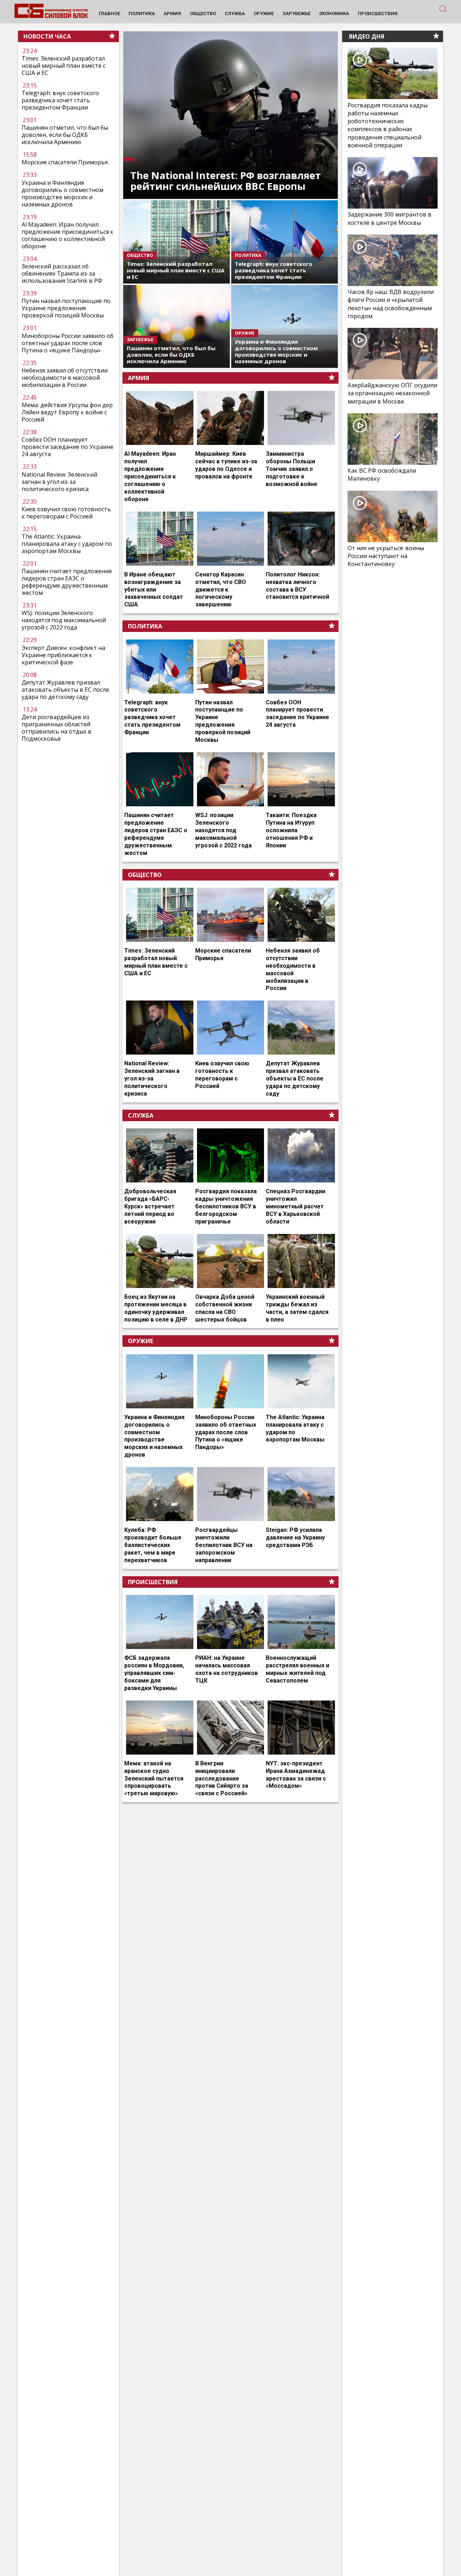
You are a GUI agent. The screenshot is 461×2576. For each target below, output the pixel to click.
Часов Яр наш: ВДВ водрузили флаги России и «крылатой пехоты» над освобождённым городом (391, 304)
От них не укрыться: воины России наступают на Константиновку (386, 556)
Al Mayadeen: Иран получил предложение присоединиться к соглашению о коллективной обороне (68, 235)
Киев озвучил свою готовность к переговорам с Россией (66, 513)
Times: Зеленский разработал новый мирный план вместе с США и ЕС (64, 66)
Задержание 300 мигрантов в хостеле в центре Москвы (390, 218)
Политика (145, 626)
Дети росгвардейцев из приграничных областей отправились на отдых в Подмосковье (57, 728)
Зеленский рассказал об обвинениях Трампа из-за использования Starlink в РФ (62, 273)
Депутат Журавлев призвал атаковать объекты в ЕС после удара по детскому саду (65, 690)
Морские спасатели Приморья (65, 162)
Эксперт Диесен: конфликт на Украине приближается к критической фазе (63, 655)
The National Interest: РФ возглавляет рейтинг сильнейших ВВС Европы (226, 181)
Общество (145, 875)
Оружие (140, 1341)
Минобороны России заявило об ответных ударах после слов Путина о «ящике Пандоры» (68, 343)
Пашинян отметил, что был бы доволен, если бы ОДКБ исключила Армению (65, 135)
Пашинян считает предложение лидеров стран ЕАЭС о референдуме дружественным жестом (67, 582)
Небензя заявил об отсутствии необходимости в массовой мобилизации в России (65, 378)
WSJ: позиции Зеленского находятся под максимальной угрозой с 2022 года (64, 620)
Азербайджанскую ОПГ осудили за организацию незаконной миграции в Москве (392, 393)
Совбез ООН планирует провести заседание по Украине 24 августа (68, 447)
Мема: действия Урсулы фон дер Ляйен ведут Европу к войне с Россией (67, 412)
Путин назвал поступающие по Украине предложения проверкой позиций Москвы (66, 308)
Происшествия (153, 1582)
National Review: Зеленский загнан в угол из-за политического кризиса (59, 482)
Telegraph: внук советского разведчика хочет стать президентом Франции (60, 100)
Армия (138, 378)
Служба (141, 1115)
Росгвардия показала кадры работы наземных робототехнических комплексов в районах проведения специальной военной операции (388, 125)
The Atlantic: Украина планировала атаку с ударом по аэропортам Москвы (67, 544)
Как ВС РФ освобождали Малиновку (382, 474)
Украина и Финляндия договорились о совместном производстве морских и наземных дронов (62, 193)
